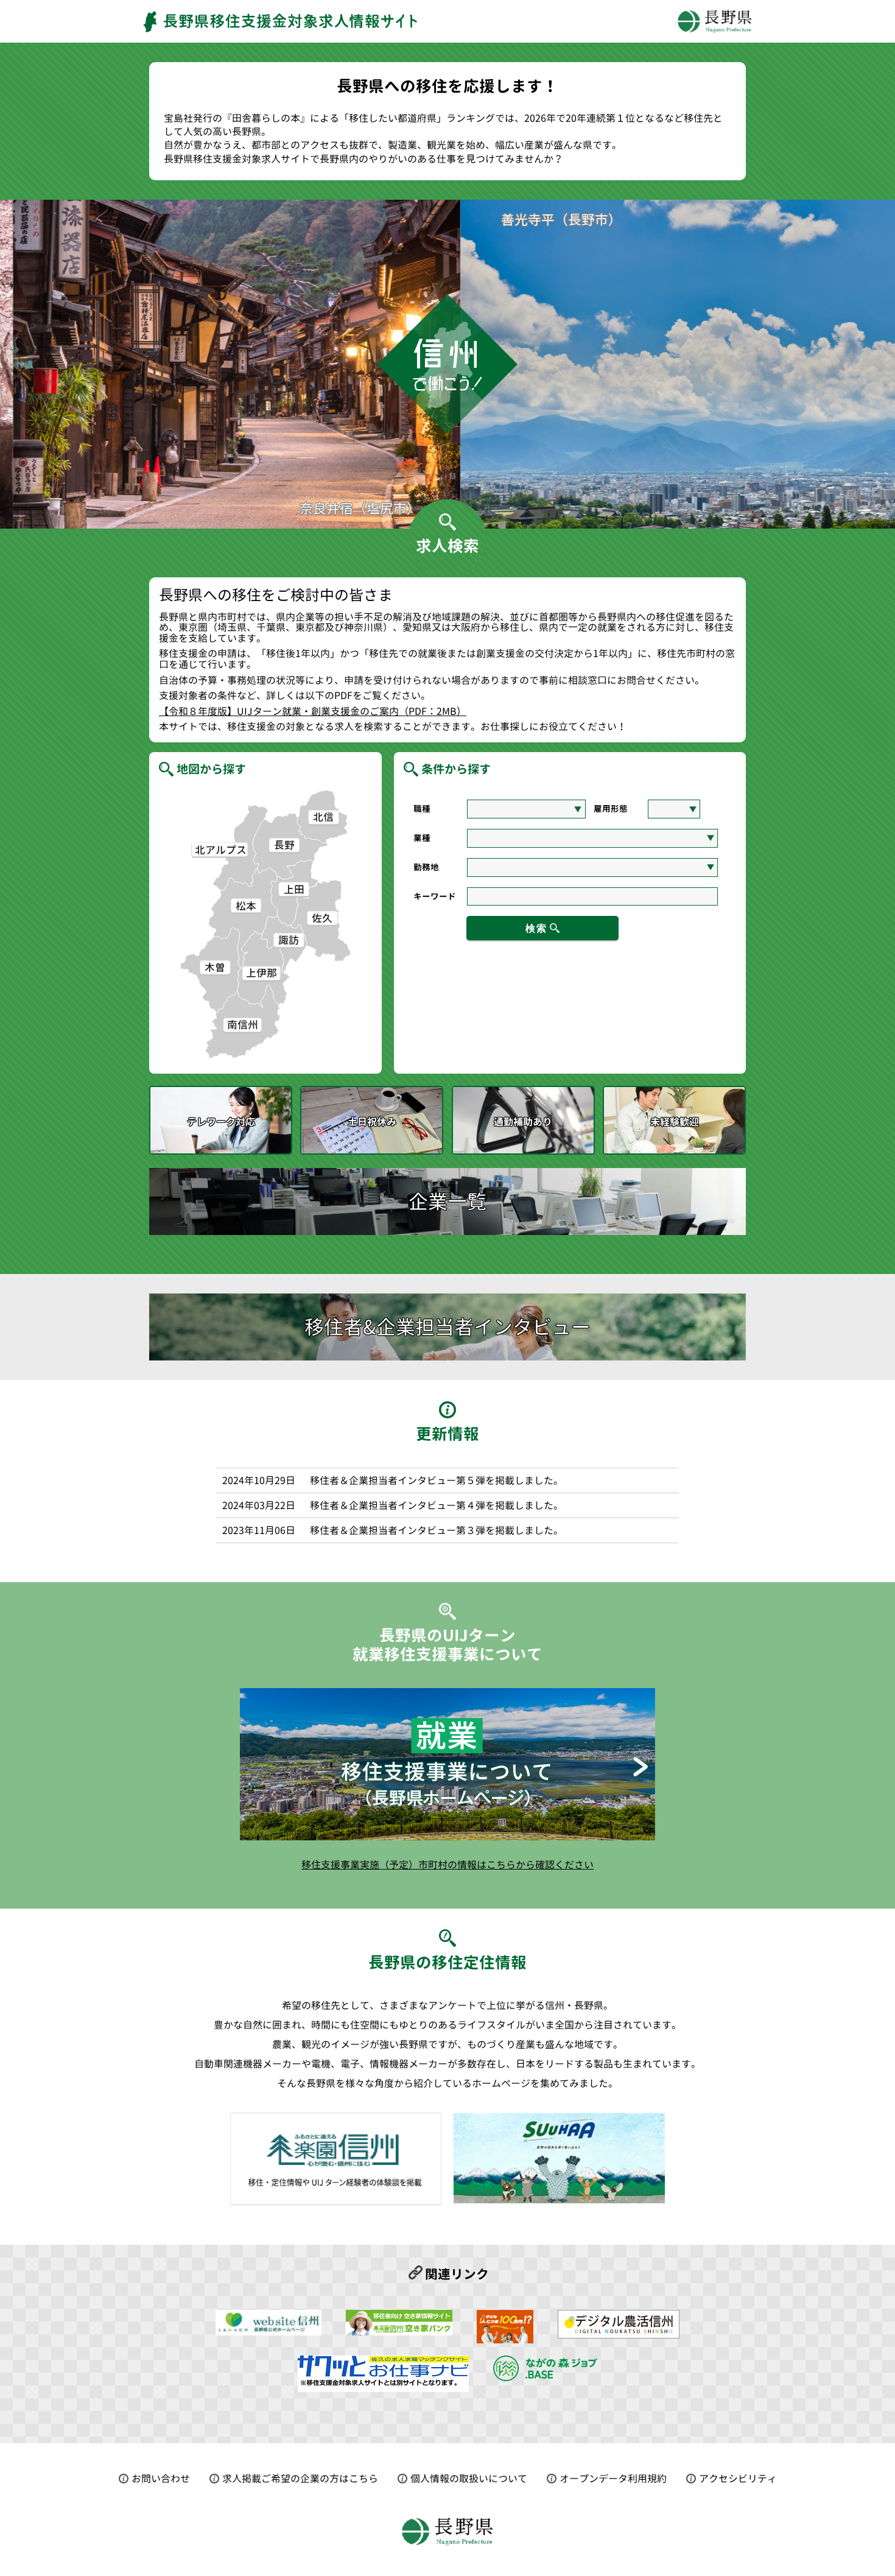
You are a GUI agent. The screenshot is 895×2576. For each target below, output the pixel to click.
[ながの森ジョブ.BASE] (545, 2376)
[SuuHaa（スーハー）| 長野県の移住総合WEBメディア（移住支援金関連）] (505, 2338)
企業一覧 (447, 1202)
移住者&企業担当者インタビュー (447, 1327)
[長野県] (268, 2331)
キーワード (435, 896)
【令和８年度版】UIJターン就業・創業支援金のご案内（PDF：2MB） (313, 712)
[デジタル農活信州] (619, 2334)
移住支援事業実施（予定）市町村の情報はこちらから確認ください (447, 1865)
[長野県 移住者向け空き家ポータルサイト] (399, 2331)
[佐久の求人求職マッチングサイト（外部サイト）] (383, 2387)
